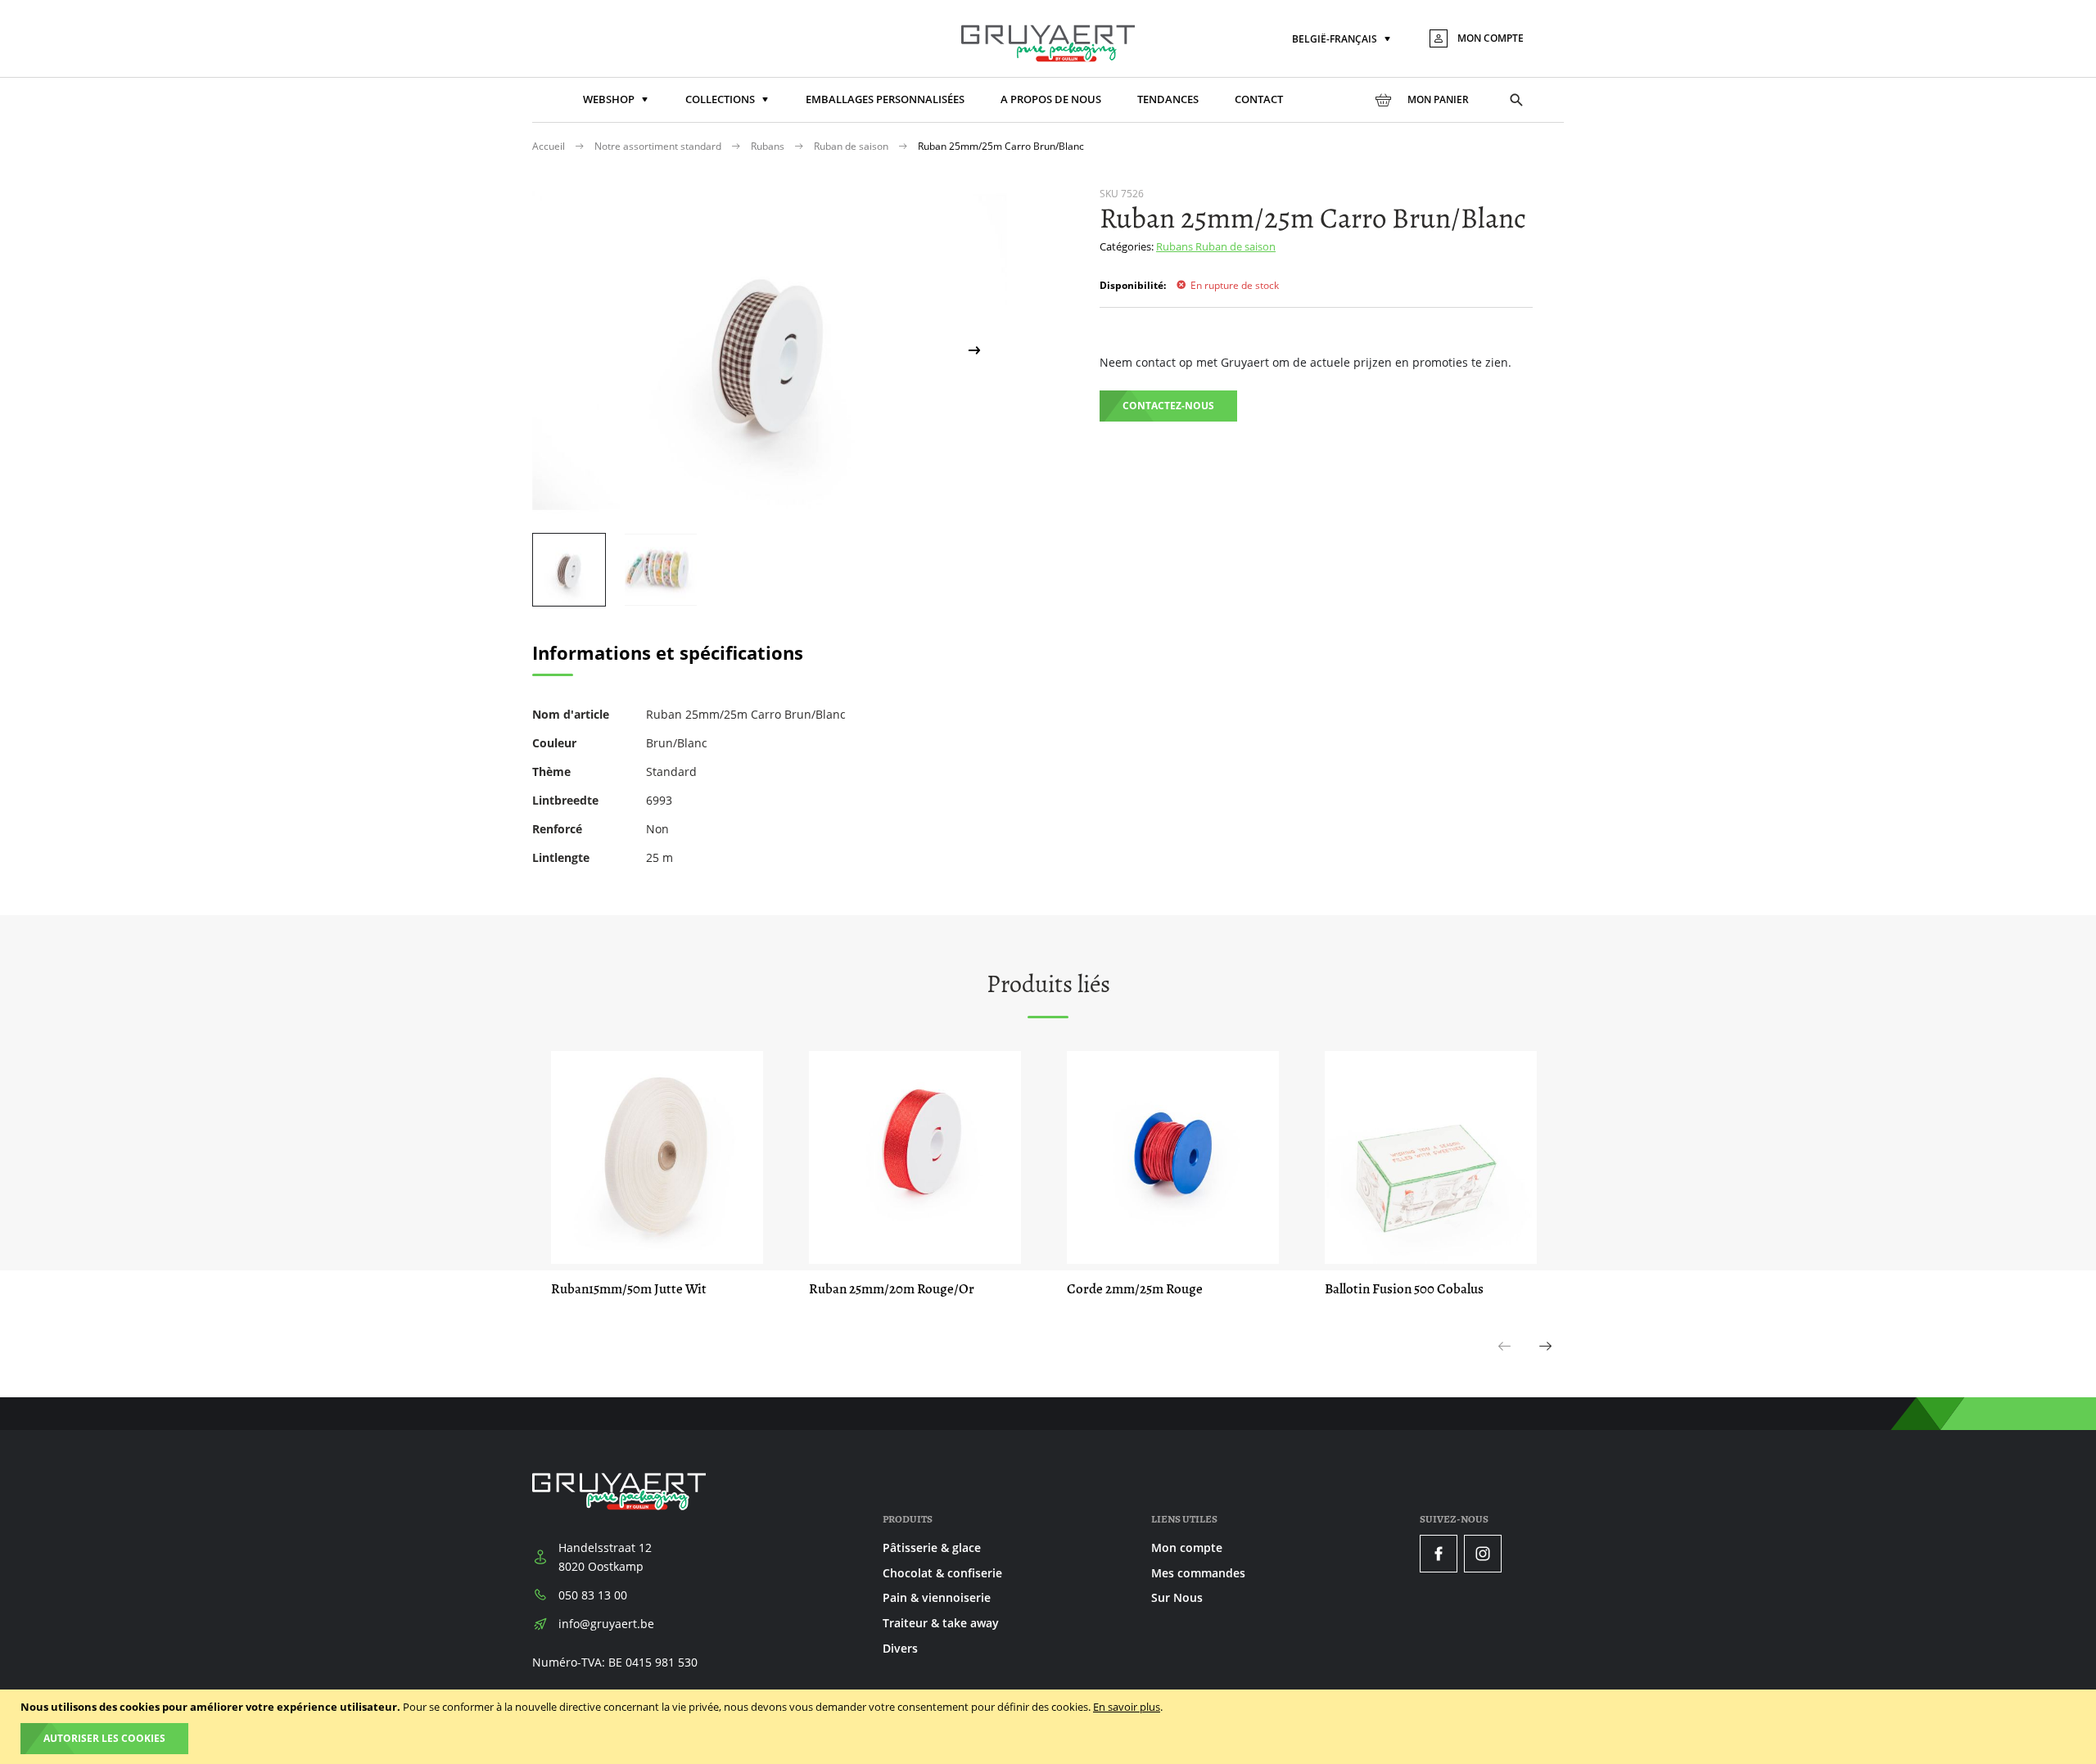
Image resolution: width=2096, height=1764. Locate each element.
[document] (1050, 1727)
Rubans (769, 146)
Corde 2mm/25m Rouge (1135, 1289)
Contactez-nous (1168, 406)
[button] (1343, 40)
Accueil (550, 146)
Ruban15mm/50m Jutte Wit (629, 1289)
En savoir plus (1127, 1707)
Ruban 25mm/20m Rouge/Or (892, 1289)
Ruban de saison (852, 146)
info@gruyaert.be (606, 1624)
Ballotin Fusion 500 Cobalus (1404, 1289)
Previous (1505, 1364)
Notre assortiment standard (659, 146)
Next (1546, 1364)
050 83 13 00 (593, 1595)
